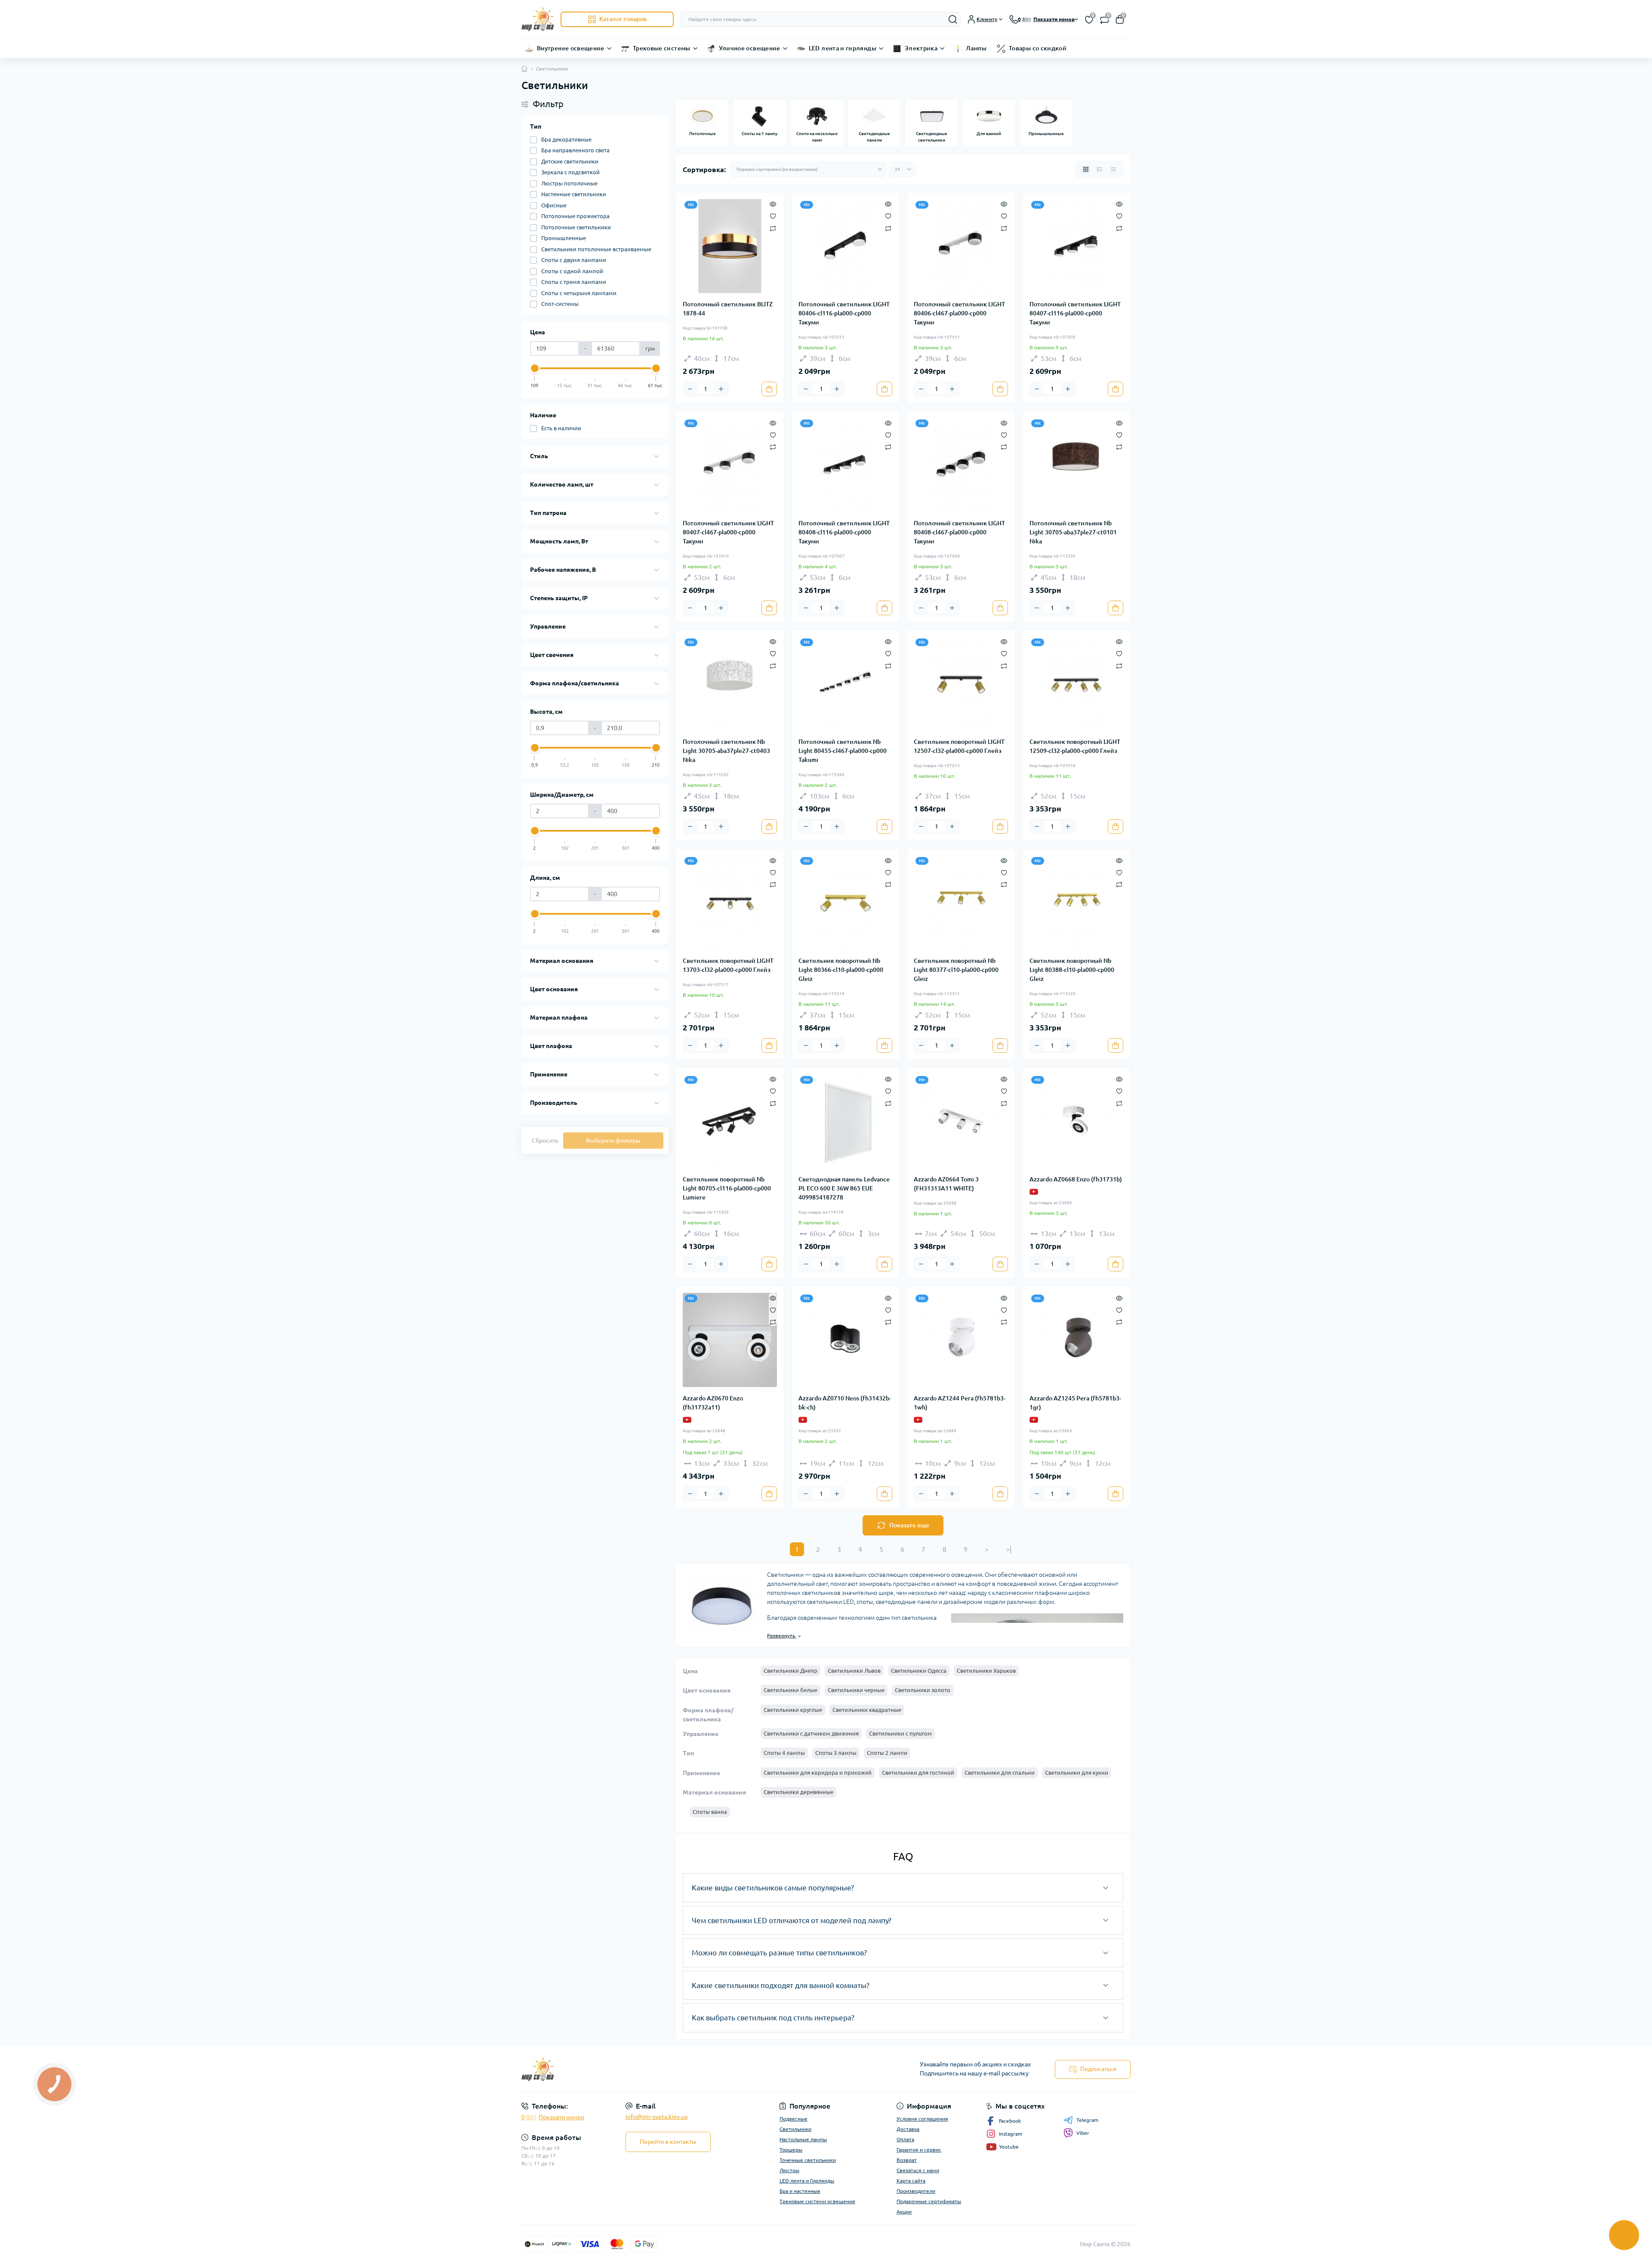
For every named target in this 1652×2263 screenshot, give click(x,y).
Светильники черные (856, 1690)
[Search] (953, 19)
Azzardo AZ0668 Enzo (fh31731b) (1076, 1179)
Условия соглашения (922, 2119)
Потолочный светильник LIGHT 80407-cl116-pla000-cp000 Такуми (1075, 313)
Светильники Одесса (919, 1671)
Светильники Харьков (986, 1671)
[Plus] (721, 389)
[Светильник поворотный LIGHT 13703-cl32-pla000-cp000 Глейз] (730, 902)
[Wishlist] (773, 216)
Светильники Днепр (791, 1671)
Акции (904, 2212)
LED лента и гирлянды (843, 48)
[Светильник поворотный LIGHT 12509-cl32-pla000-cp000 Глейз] (1077, 684)
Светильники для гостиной (918, 1773)
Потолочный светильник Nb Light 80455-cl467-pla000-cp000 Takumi (843, 751)
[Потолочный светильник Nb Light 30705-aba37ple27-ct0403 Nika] (730, 684)
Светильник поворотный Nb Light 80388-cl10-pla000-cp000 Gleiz (1072, 970)
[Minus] (690, 389)
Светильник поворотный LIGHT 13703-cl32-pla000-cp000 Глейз (728, 965)
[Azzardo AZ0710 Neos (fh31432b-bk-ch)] (846, 1340)
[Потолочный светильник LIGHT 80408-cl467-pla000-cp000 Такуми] (961, 465)
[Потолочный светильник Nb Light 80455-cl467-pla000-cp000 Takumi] (846, 684)
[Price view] (1113, 170)
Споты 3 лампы (836, 1753)
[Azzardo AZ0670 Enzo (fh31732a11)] (730, 1340)
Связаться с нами (918, 2170)
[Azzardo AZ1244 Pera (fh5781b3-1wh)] (961, 1340)
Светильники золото (923, 1690)
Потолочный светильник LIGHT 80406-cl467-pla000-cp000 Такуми (959, 313)
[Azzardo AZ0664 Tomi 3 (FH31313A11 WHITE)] (961, 1121)
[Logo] (538, 19)
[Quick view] (773, 203)
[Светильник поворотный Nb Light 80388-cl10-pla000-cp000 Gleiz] (1077, 902)
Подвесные (794, 2119)
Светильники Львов (854, 1671)
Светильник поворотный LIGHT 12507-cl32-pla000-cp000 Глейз (959, 746)
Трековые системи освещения (817, 2201)
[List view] (1100, 170)
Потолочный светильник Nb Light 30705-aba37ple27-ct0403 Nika (726, 751)
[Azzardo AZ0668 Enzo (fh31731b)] (1077, 1121)
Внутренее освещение (571, 48)
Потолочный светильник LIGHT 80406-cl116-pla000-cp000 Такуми (844, 313)
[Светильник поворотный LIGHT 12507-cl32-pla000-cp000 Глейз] (961, 684)
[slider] (535, 368)
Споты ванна (710, 1812)
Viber (1083, 2133)
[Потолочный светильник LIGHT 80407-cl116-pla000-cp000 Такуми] (1077, 246)
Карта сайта (911, 2181)
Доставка (908, 2129)
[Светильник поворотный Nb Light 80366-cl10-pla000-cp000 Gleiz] (846, 902)
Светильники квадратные (867, 1710)
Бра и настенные (800, 2191)
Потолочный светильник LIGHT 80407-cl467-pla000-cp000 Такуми (728, 532)
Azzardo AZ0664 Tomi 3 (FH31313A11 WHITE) (946, 1184)
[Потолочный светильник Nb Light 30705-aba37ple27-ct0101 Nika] (1077, 465)
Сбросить (545, 1141)
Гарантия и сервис (919, 2150)
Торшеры (791, 2150)
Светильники (795, 2129)
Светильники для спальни (1000, 1773)
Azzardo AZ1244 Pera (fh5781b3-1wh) (960, 1403)
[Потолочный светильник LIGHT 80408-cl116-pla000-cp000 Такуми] (846, 465)
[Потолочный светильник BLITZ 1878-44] (730, 246)
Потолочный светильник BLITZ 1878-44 (728, 309)
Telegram (1087, 2120)
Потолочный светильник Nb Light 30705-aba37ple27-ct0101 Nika (1073, 532)
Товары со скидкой (1038, 48)
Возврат (907, 2160)
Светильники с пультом (900, 1733)
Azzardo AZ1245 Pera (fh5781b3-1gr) (1075, 1403)
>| (1009, 1549)
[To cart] (769, 389)
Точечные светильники (808, 2160)
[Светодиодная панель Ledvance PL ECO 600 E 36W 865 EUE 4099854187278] (846, 1121)
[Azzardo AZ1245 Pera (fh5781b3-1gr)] (1077, 1340)
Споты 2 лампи (887, 1753)
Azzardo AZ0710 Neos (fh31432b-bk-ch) (845, 1403)
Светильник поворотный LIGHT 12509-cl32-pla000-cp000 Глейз (1075, 746)
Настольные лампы (803, 2139)
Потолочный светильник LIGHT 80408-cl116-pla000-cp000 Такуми (844, 532)
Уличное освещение (750, 48)
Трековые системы (662, 48)
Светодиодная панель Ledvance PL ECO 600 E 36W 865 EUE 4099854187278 (844, 1188)
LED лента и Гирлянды (807, 2181)
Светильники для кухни (1077, 1773)
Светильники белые (791, 1690)
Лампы (976, 48)
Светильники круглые (793, 1710)
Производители (916, 2191)
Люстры (789, 2170)
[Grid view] (1086, 170)
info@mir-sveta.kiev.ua (656, 2117)
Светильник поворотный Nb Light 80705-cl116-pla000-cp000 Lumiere (727, 1188)
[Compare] (773, 228)
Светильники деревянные (798, 1792)
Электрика (921, 48)
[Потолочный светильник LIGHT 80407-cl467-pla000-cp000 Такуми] (730, 465)
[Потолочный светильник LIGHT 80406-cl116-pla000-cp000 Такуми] (846, 246)
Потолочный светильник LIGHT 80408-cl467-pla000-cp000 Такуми (959, 532)
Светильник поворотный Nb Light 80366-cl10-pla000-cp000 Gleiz (841, 970)
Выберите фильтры (613, 1141)
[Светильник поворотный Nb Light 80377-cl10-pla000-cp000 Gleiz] (961, 902)
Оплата (905, 2139)
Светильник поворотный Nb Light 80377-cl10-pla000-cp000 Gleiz (956, 970)
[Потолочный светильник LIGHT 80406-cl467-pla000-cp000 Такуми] (961, 246)
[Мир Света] (671, 2069)
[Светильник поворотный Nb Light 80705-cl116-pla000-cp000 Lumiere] (730, 1121)
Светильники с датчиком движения (811, 1733)
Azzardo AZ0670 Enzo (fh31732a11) (713, 1403)
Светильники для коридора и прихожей (818, 1773)
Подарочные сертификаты (929, 2201)
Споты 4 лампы (784, 1753)
